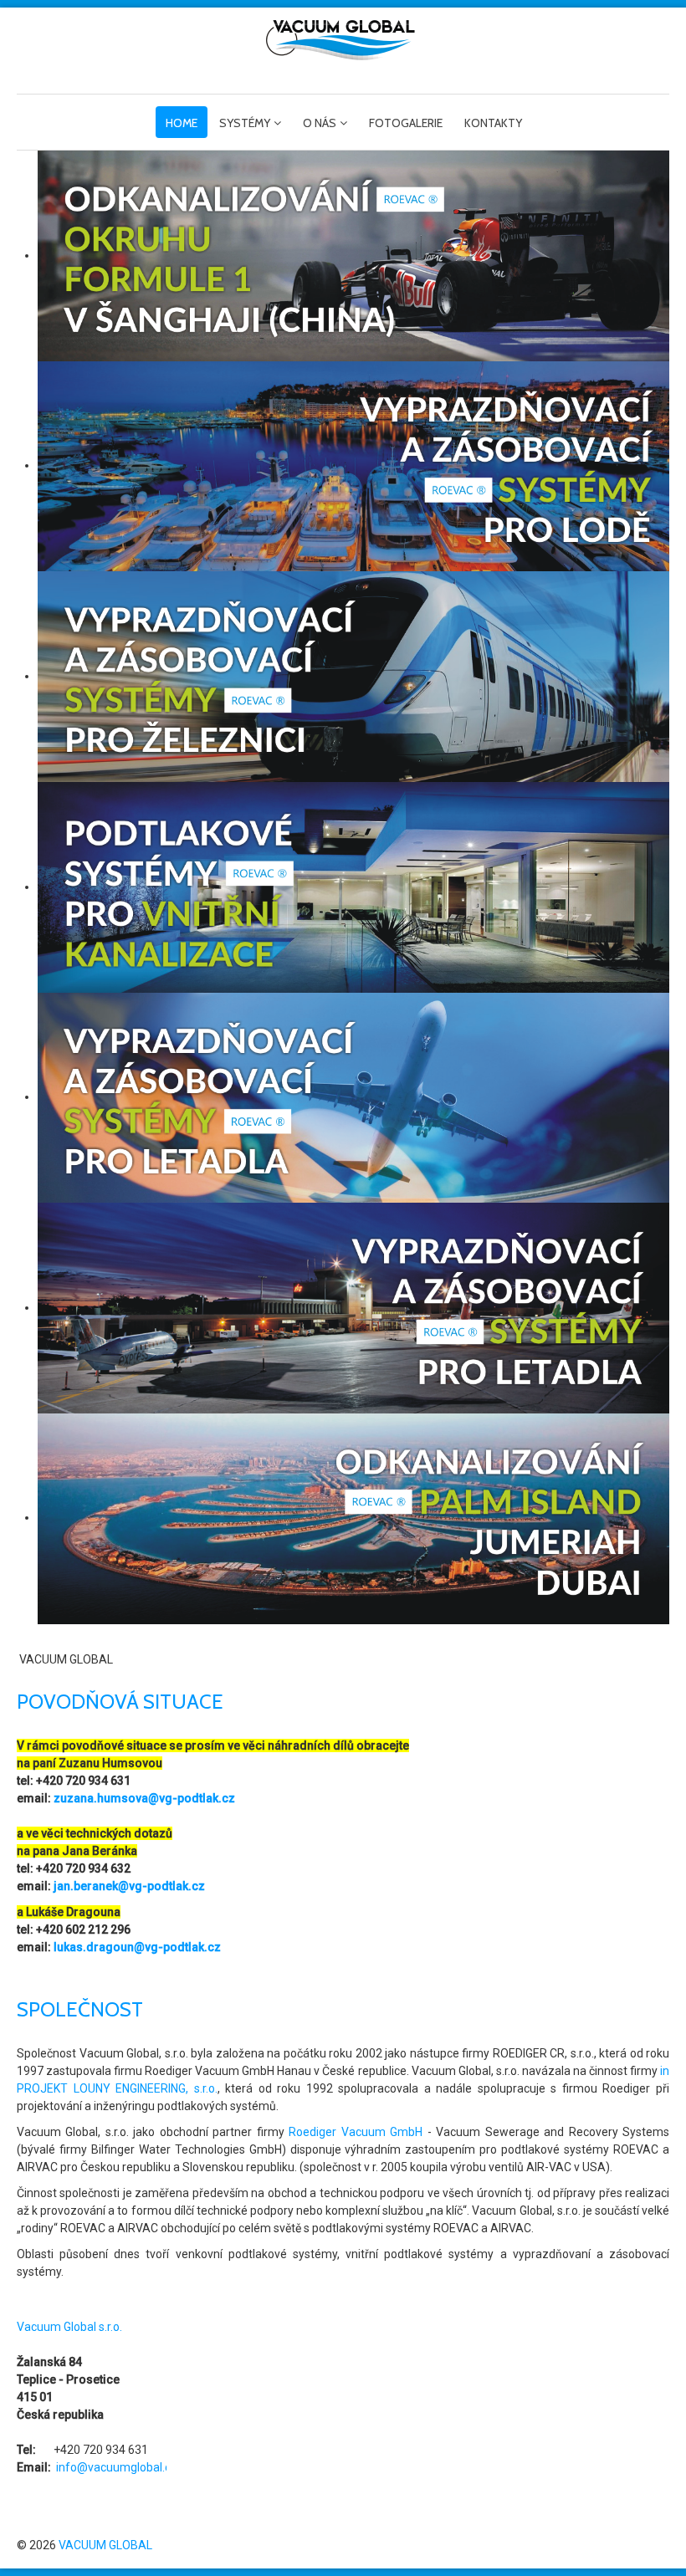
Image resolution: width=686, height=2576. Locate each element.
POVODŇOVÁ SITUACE (120, 1702)
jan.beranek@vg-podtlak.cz (129, 1886)
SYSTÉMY (245, 123)
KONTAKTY (493, 123)
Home (182, 123)
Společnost (80, 2009)
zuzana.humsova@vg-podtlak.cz (144, 1798)
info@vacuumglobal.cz (117, 2467)
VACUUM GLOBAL (105, 2545)
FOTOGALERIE (406, 123)
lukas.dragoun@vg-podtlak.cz (137, 1947)
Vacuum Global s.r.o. (69, 2327)
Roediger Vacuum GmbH (356, 2132)
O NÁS (320, 123)
